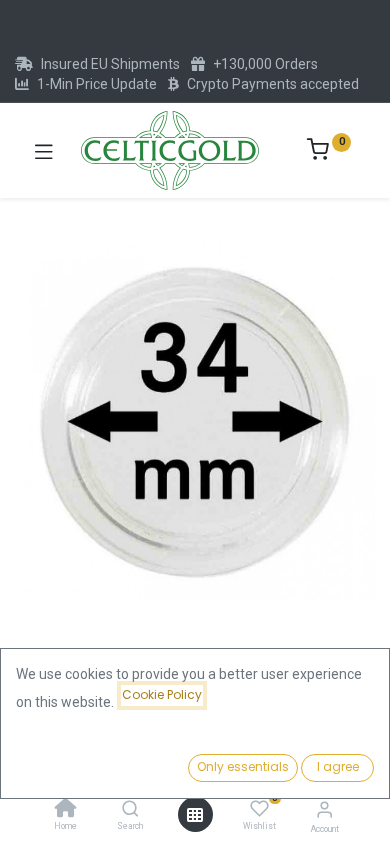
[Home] (66, 810)
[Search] (130, 810)
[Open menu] (195, 815)
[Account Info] (324, 809)
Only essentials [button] (243, 766)
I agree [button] (338, 766)
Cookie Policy (162, 694)
